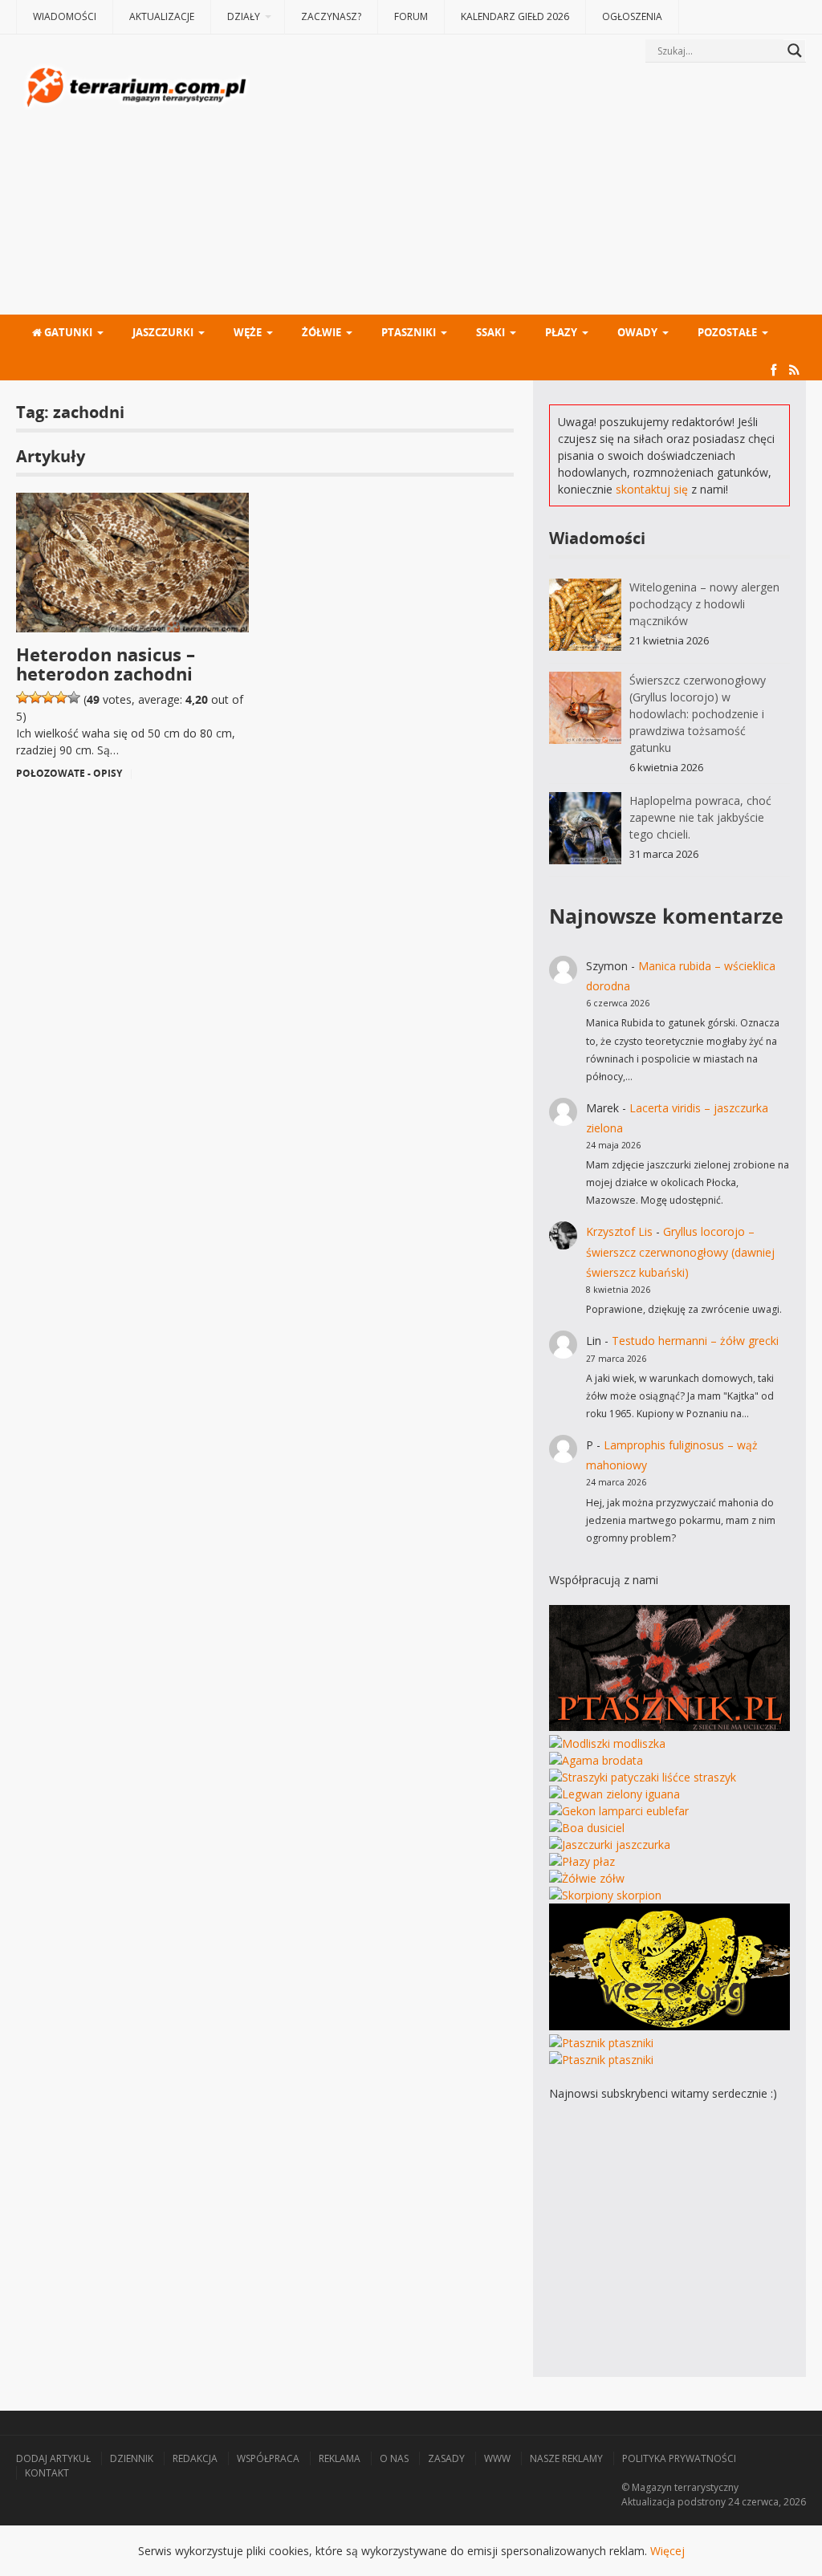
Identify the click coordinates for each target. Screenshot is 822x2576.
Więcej (667, 2551)
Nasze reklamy (566, 2458)
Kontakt (47, 2473)
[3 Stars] (48, 697)
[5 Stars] (74, 697)
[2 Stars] (35, 697)
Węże (248, 332)
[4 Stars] (61, 697)
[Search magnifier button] (795, 51)
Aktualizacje (162, 16)
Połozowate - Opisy (69, 773)
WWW (497, 2458)
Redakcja (195, 2458)
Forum (411, 16)
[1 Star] (22, 697)
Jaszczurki (163, 332)
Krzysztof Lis (619, 1231)
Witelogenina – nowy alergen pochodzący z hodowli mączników (704, 604)
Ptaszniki (409, 332)
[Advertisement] (529, 190)
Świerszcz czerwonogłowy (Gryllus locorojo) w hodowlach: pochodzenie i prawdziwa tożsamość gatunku (698, 714)
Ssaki (490, 332)
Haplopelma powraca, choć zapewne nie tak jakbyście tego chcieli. (700, 817)
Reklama (340, 2458)
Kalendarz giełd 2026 (515, 16)
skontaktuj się (652, 489)
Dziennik (132, 2458)
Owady (637, 332)
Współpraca (268, 2458)
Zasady (446, 2458)
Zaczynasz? (331, 16)
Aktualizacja (648, 2502)
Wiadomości (65, 16)
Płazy (561, 332)
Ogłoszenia (632, 16)
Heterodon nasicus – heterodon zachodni (106, 664)
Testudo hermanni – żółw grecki (695, 1341)
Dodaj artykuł (53, 2458)
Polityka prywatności (679, 2458)
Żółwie (321, 332)
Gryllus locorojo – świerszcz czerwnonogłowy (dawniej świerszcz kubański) (680, 1251)
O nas (394, 2458)
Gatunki (67, 332)
